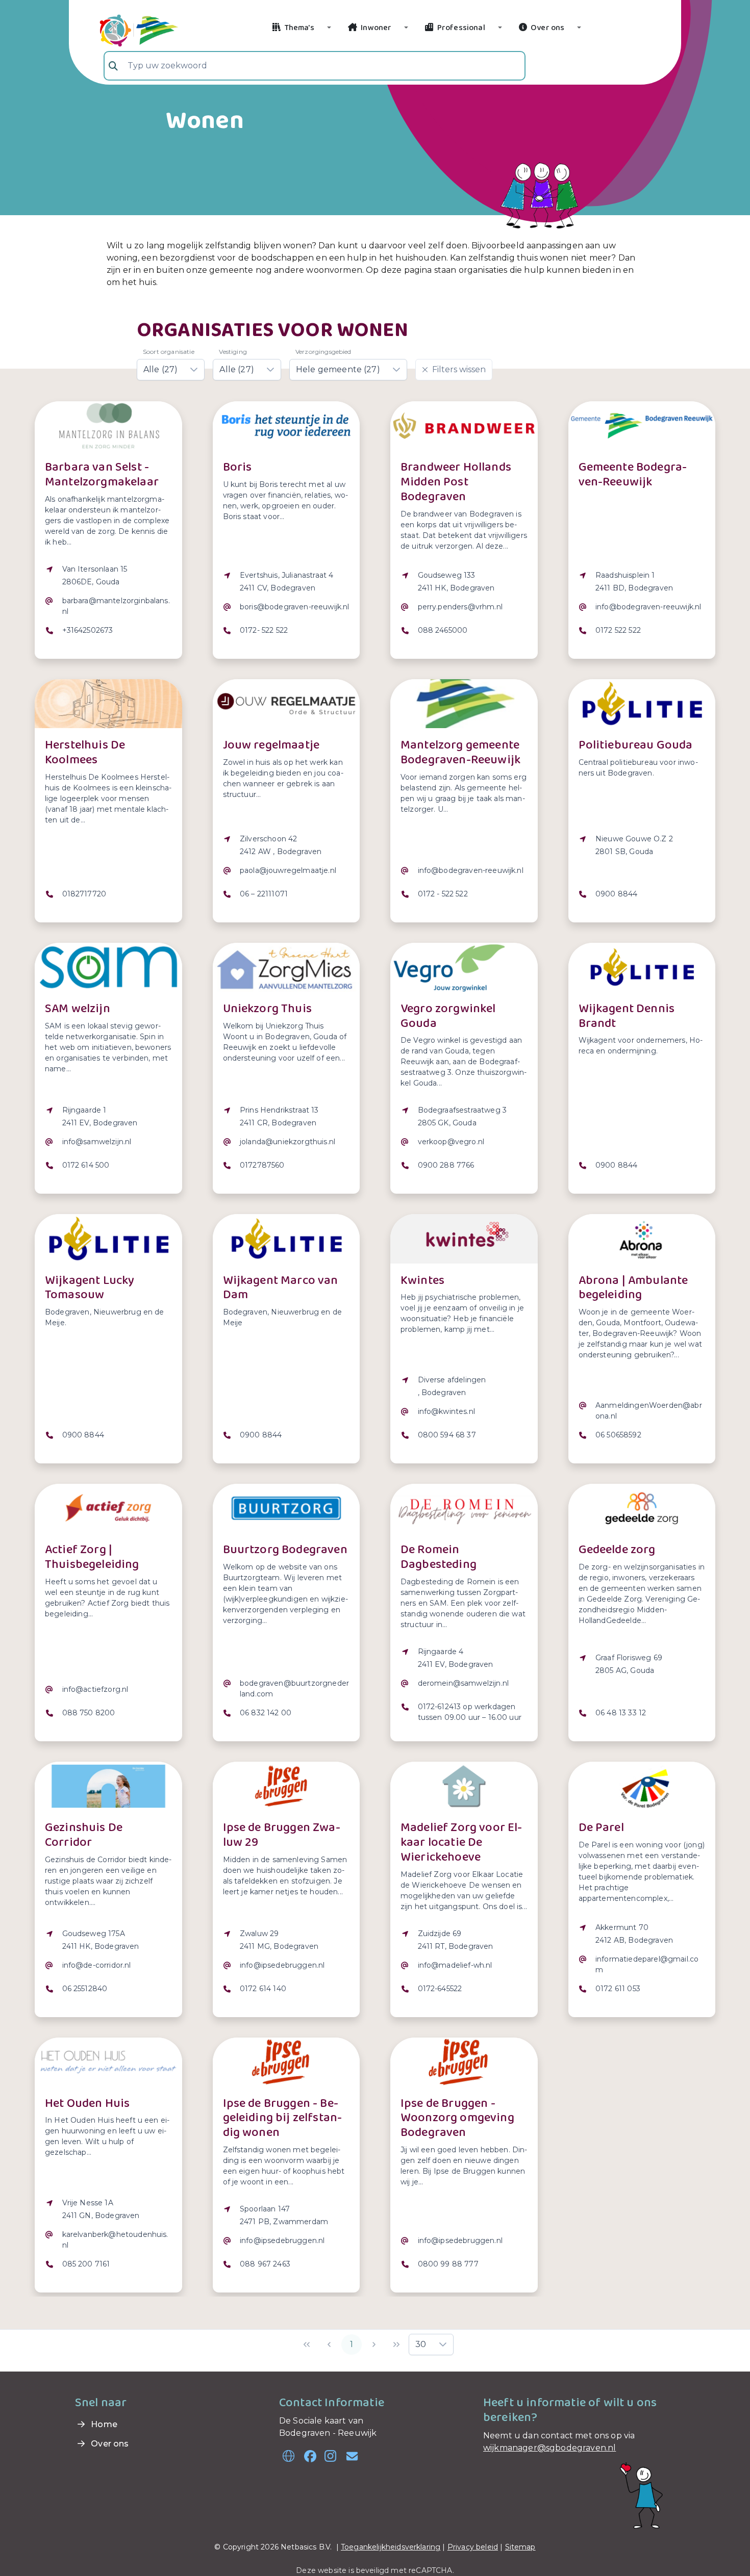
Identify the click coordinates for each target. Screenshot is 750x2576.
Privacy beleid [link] (473, 2547)
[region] (108, 606)
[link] (127, 29)
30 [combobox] (421, 2344)
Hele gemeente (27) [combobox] (338, 369)
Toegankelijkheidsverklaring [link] (391, 2547)
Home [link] (103, 2424)
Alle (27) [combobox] (160, 369)
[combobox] (315, 66)
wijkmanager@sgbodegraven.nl (549, 2448)
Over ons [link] (109, 2444)
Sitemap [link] (520, 2547)
